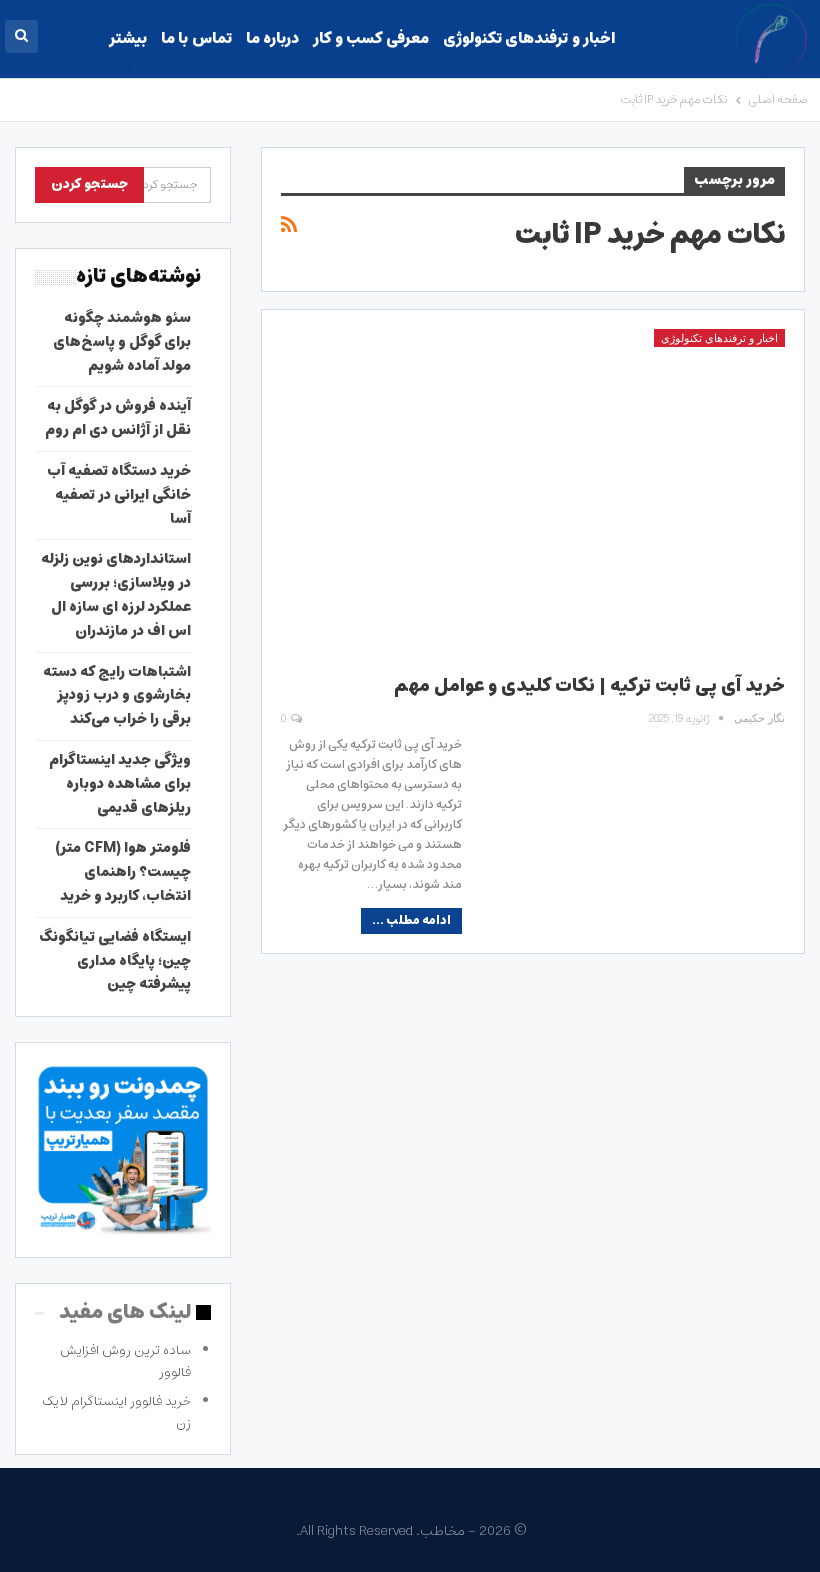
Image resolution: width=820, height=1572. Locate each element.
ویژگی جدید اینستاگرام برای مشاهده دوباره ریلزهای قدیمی (120, 784)
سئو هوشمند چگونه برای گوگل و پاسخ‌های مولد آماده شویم (122, 342)
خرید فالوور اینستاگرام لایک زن (116, 1412)
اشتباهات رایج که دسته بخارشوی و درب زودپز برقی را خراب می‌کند (117, 696)
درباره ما (272, 38)
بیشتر (128, 38)
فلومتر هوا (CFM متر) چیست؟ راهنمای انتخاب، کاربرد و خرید (123, 872)
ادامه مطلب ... (411, 920)
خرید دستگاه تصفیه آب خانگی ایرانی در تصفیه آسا (119, 495)
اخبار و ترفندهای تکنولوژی (529, 38)
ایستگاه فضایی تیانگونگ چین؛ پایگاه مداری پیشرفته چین (115, 961)
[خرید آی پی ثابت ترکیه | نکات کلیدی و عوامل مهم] (533, 490)
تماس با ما (196, 38)
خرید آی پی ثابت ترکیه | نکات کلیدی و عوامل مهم (589, 686)
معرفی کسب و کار (370, 38)
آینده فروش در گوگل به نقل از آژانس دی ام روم (118, 418)
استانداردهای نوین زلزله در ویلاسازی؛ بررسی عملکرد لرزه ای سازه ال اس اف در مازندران (116, 594)
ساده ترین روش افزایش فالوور (125, 1361)
